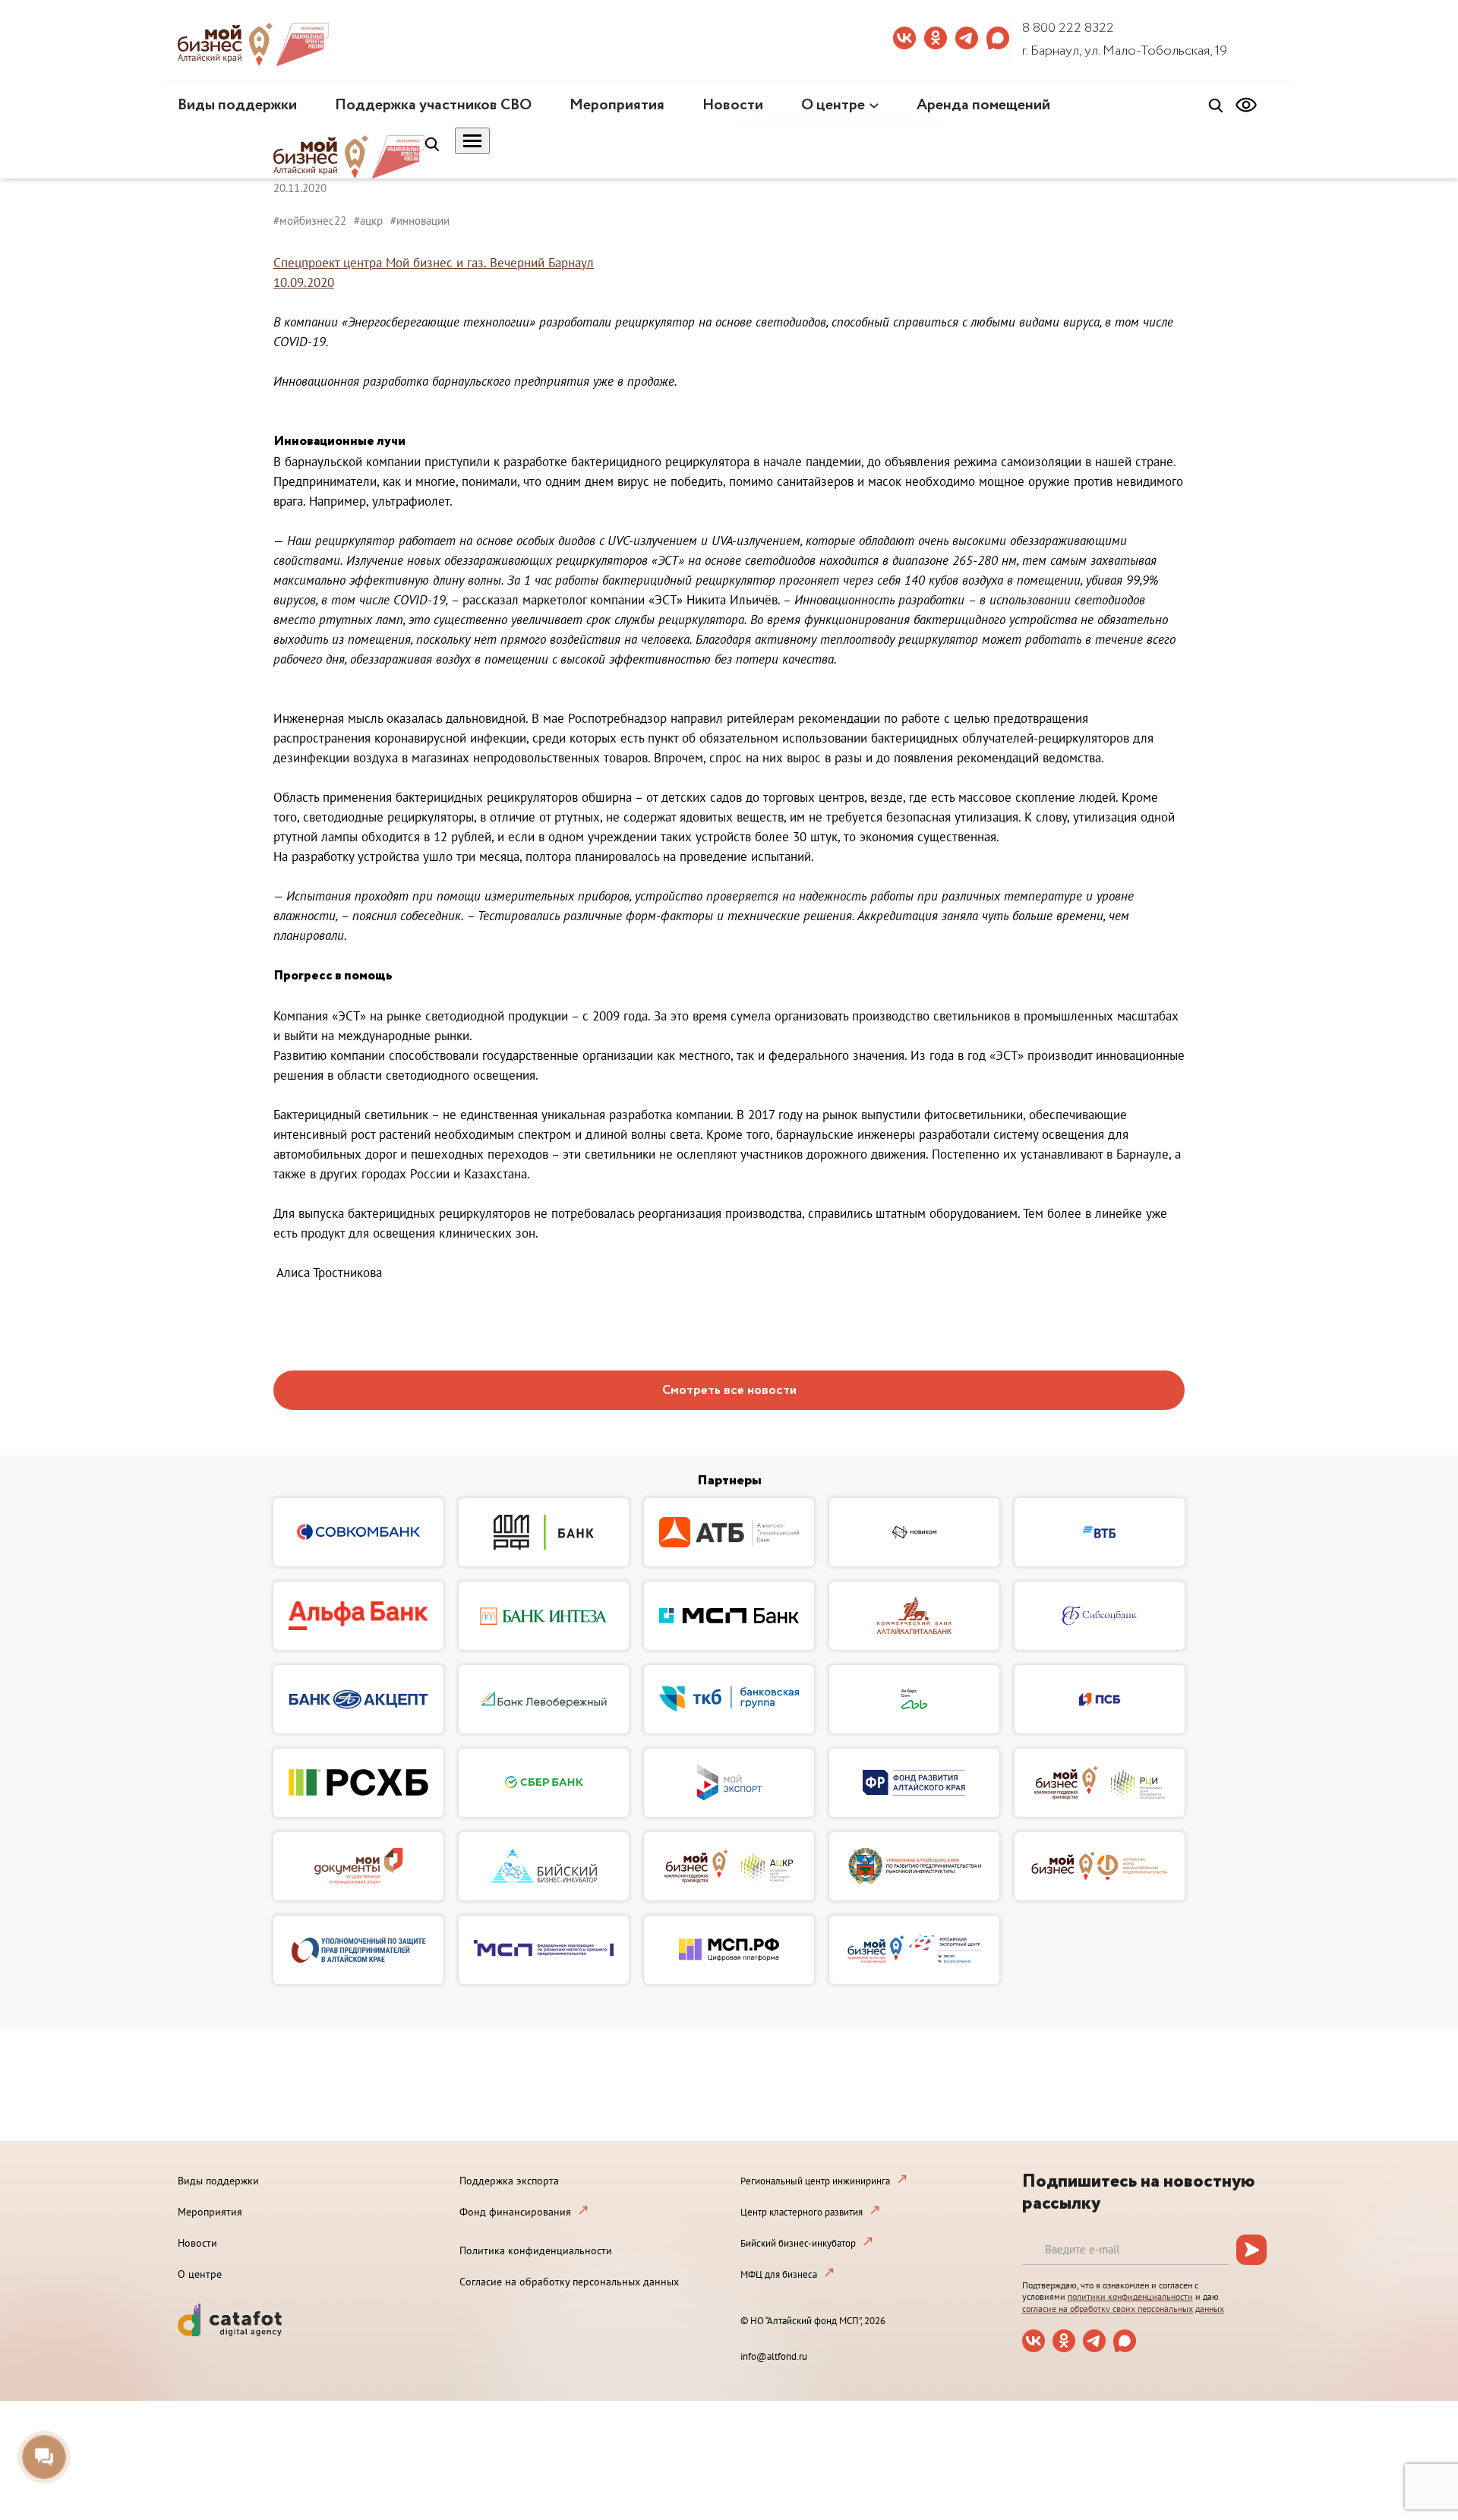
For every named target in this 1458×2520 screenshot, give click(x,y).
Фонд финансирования (515, 2212)
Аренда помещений (983, 105)
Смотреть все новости (729, 1391)
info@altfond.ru (774, 2356)
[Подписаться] (1251, 2250)
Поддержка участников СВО (433, 105)
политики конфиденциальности (1130, 2296)
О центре (833, 105)
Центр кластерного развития (802, 2212)
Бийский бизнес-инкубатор (798, 2243)
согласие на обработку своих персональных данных (1123, 2309)
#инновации (420, 221)
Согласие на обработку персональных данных (569, 2282)
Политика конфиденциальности (536, 2250)
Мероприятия (617, 105)
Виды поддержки (237, 105)
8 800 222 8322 (1068, 28)
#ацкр (368, 221)
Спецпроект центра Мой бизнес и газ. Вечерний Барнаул (434, 263)
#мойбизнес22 (310, 221)
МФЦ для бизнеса (779, 2274)
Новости (733, 105)
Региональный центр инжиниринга (815, 2181)
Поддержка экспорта (509, 2181)
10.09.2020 (304, 282)
